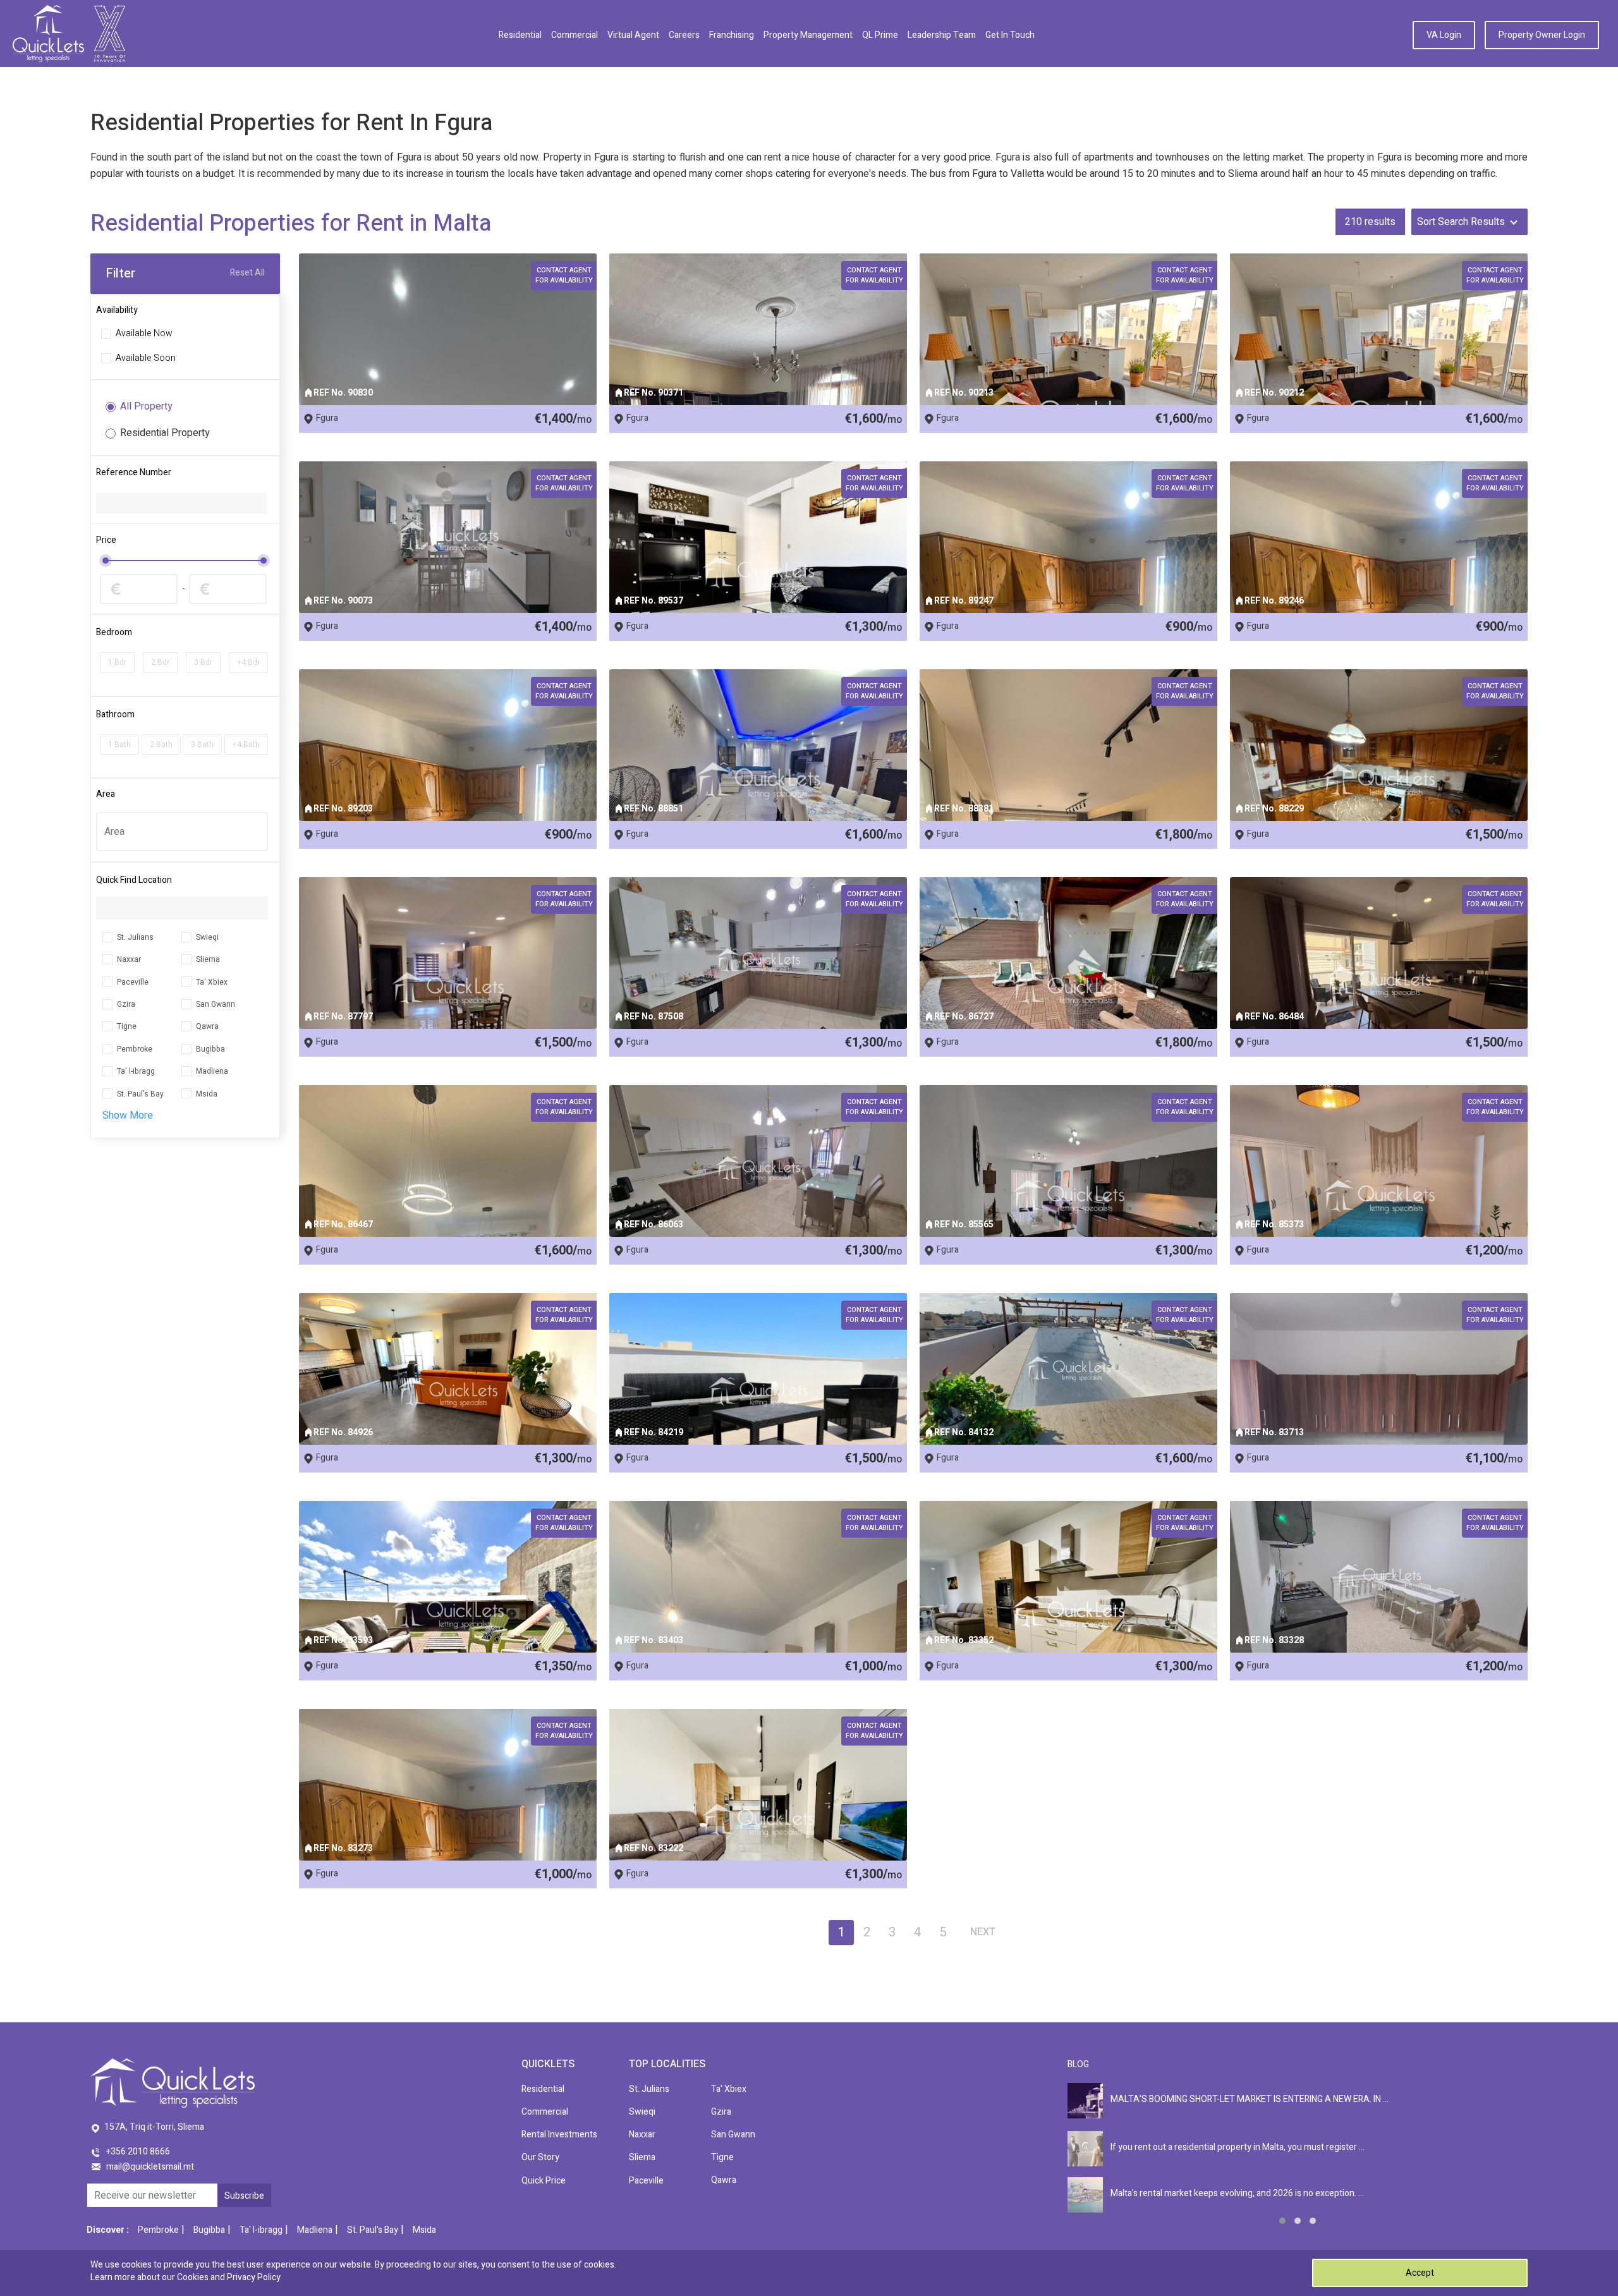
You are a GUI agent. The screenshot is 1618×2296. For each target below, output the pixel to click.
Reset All (247, 273)
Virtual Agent (633, 35)
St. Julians (135, 937)
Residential (520, 35)
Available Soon (146, 359)
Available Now (144, 334)
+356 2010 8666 (138, 2152)
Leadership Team (942, 35)
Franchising (732, 35)
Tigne (127, 1026)
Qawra (207, 1026)
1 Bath (119, 744)
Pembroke (135, 1049)
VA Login (1444, 35)
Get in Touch (1010, 35)
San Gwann (216, 1004)
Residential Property (165, 433)
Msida (207, 1094)
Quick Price (544, 2181)
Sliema (208, 959)
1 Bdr (117, 662)
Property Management (808, 35)
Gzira (126, 1004)
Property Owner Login (1542, 35)
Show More (128, 1115)
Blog (1078, 2064)
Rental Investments (559, 2135)
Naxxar (129, 959)
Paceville (133, 982)
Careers (684, 35)
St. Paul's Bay (140, 1094)
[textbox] (182, 832)
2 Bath (161, 744)
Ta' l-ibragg (136, 1071)
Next (983, 1932)
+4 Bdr (248, 662)
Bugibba (210, 1049)
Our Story (540, 2157)
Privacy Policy (254, 2277)
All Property (146, 407)
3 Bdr (203, 662)
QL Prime (880, 35)
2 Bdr (160, 662)
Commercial (575, 35)
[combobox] (182, 832)
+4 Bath (246, 744)
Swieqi (207, 937)
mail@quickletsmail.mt (150, 2167)
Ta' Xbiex (212, 982)
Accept (1420, 2273)
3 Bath (202, 744)
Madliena (212, 1071)
